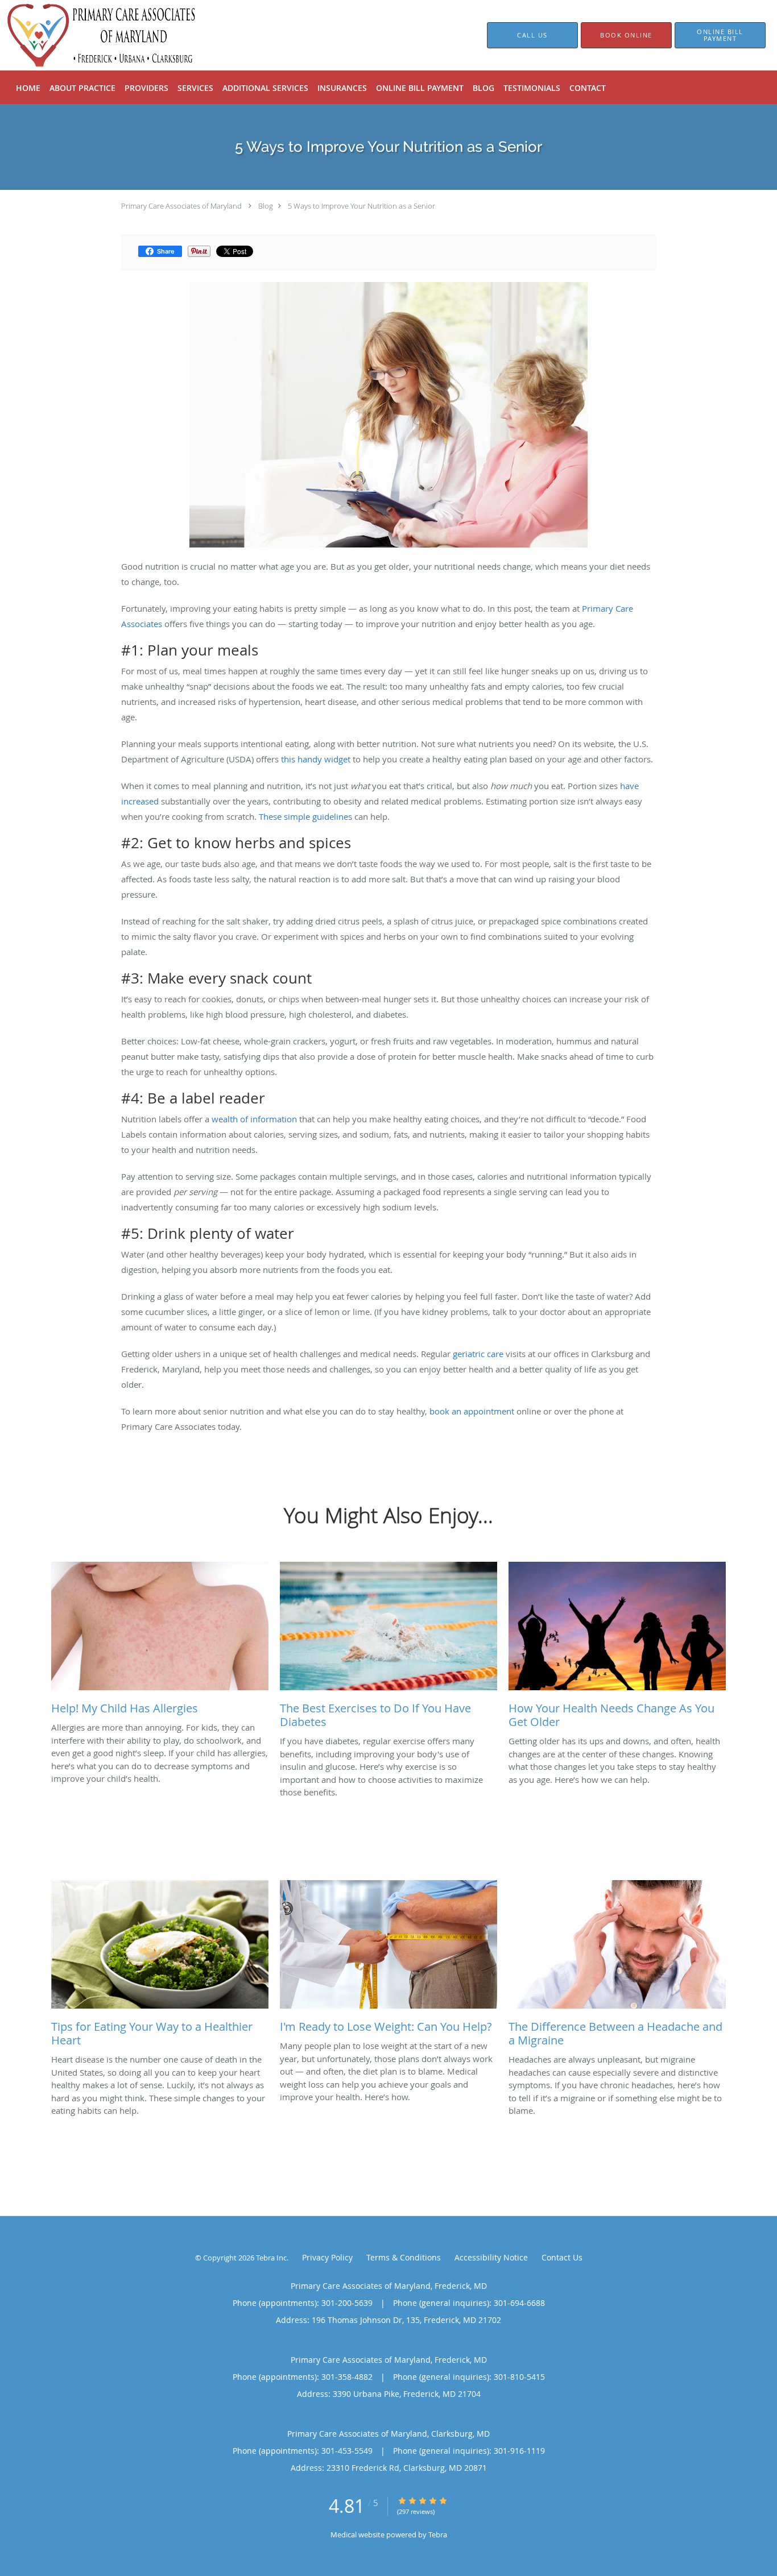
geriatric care (478, 1354)
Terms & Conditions (404, 2257)
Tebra (438, 2534)
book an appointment (472, 1411)
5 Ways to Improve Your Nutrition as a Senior (361, 206)
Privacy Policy (327, 2257)
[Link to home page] (85, 35)
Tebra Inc (271, 2258)
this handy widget (316, 759)
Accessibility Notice (491, 2257)
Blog (266, 206)
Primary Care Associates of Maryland (181, 206)
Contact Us (562, 2257)
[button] (626, 35)
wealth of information (254, 1119)
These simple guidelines (305, 816)
